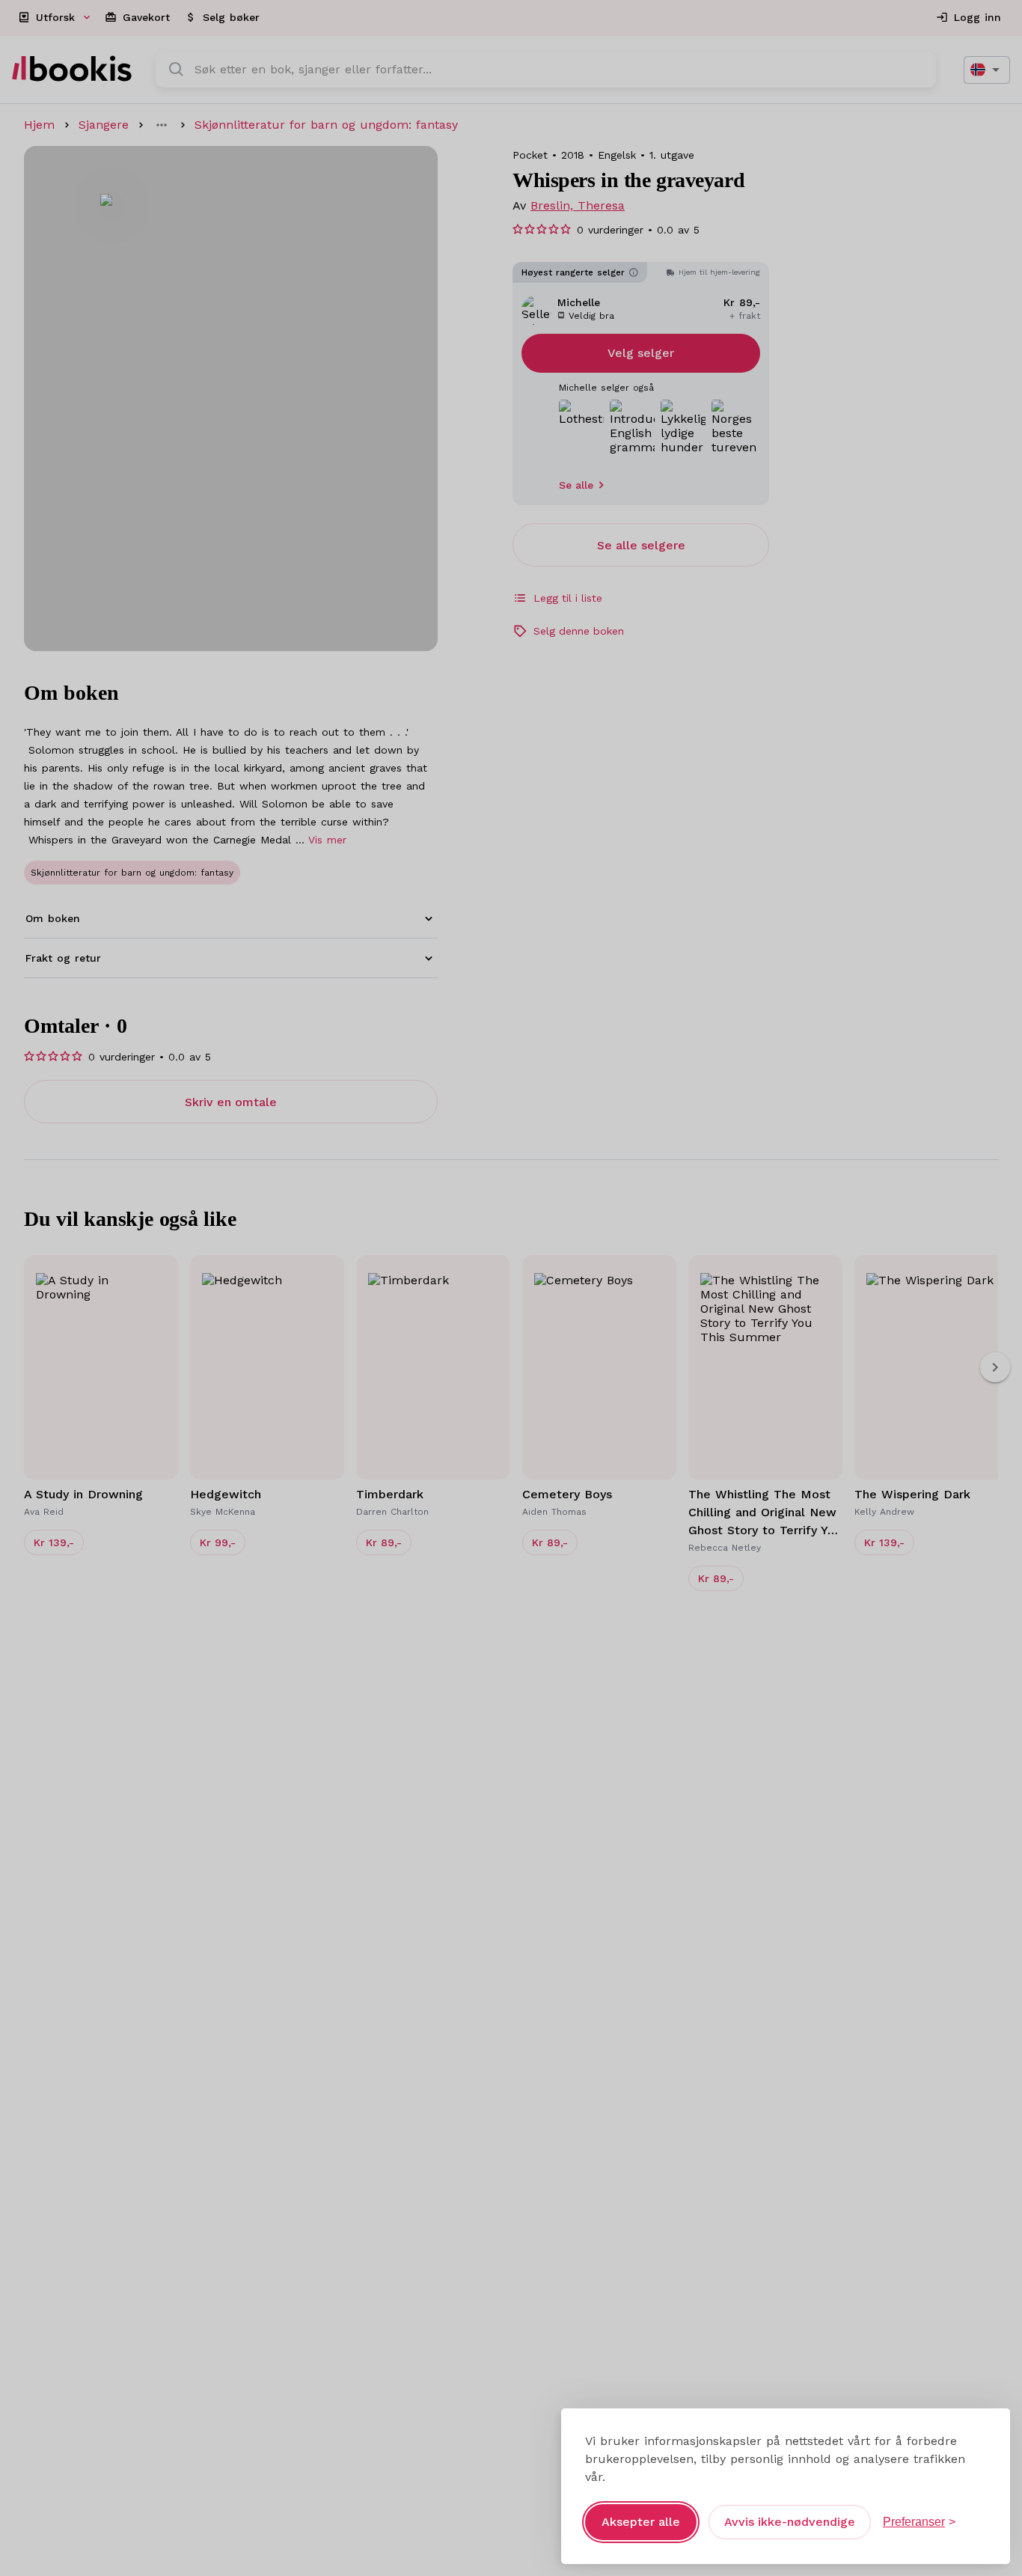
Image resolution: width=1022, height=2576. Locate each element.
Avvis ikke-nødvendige (790, 2522)
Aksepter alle (641, 2522)
